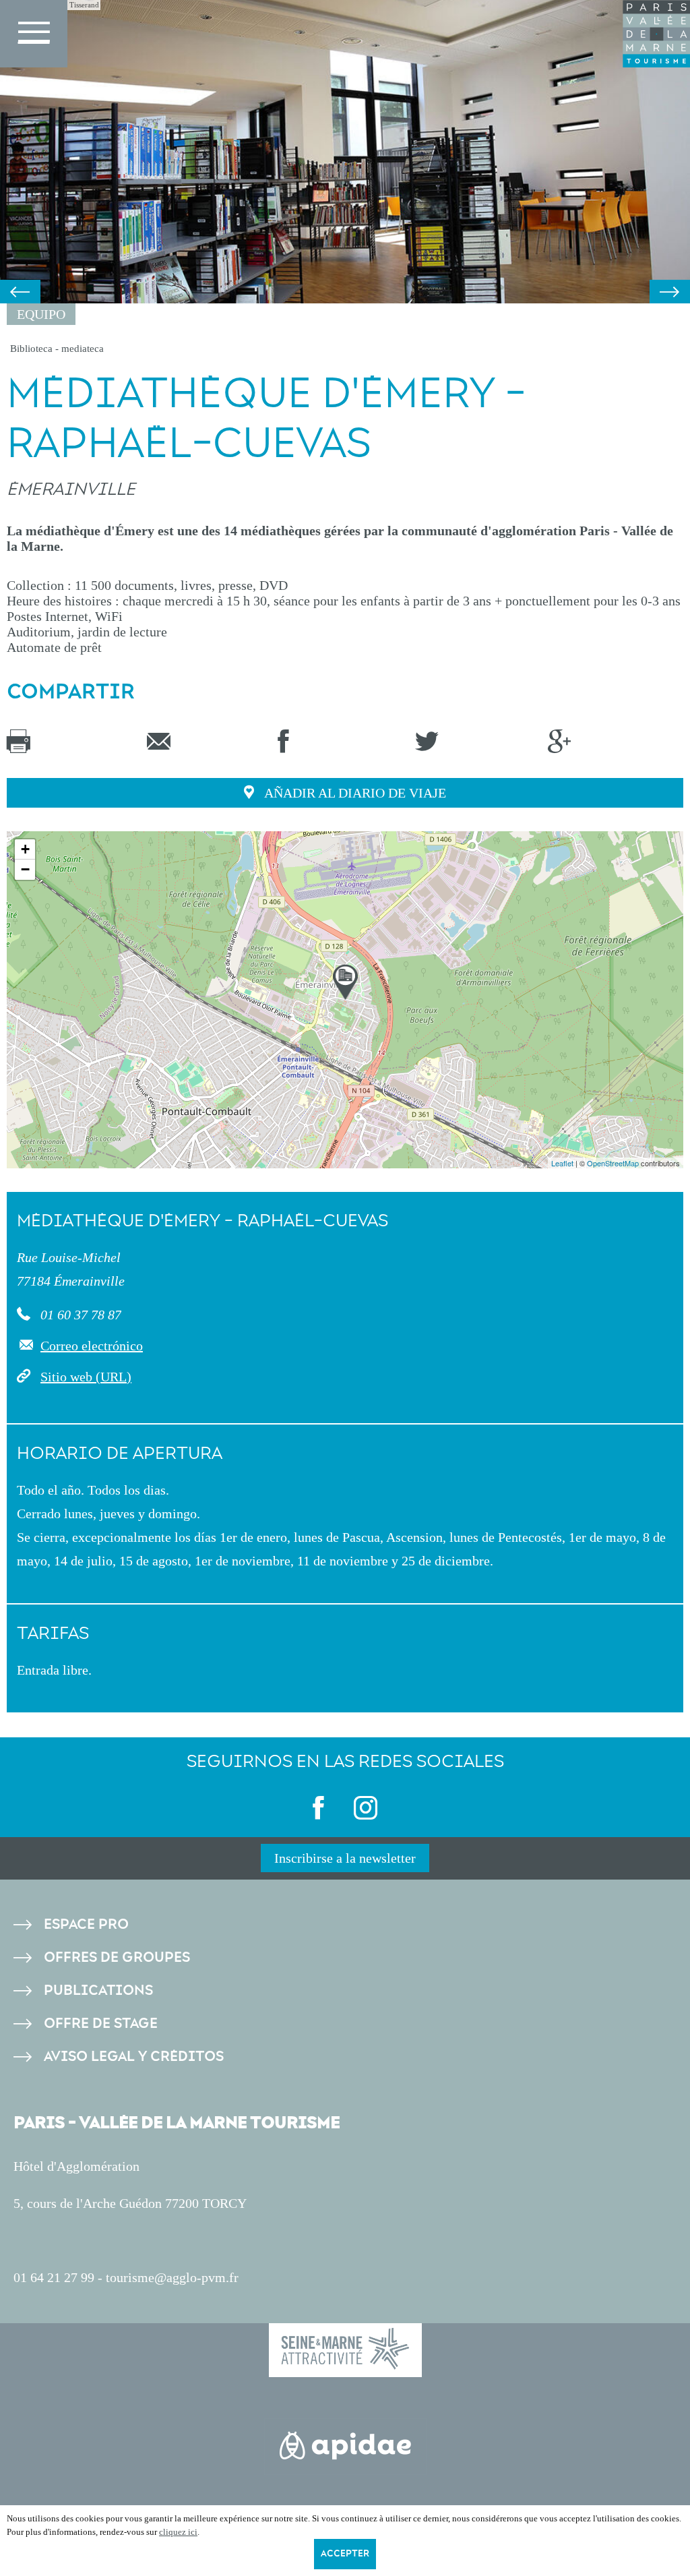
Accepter (345, 2554)
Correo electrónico (92, 1346)
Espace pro (86, 1924)
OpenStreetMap (613, 1163)
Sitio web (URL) (86, 1377)
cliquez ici (178, 2532)
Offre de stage (101, 2024)
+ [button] (25, 849)
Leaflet (562, 1163)
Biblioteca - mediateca (57, 349)
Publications (98, 1990)
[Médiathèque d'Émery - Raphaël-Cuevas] (345, 982)
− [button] (25, 869)
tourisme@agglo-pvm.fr (172, 2277)
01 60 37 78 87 (79, 1315)
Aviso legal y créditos (134, 2057)
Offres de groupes (117, 1957)
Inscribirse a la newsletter (345, 1858)
